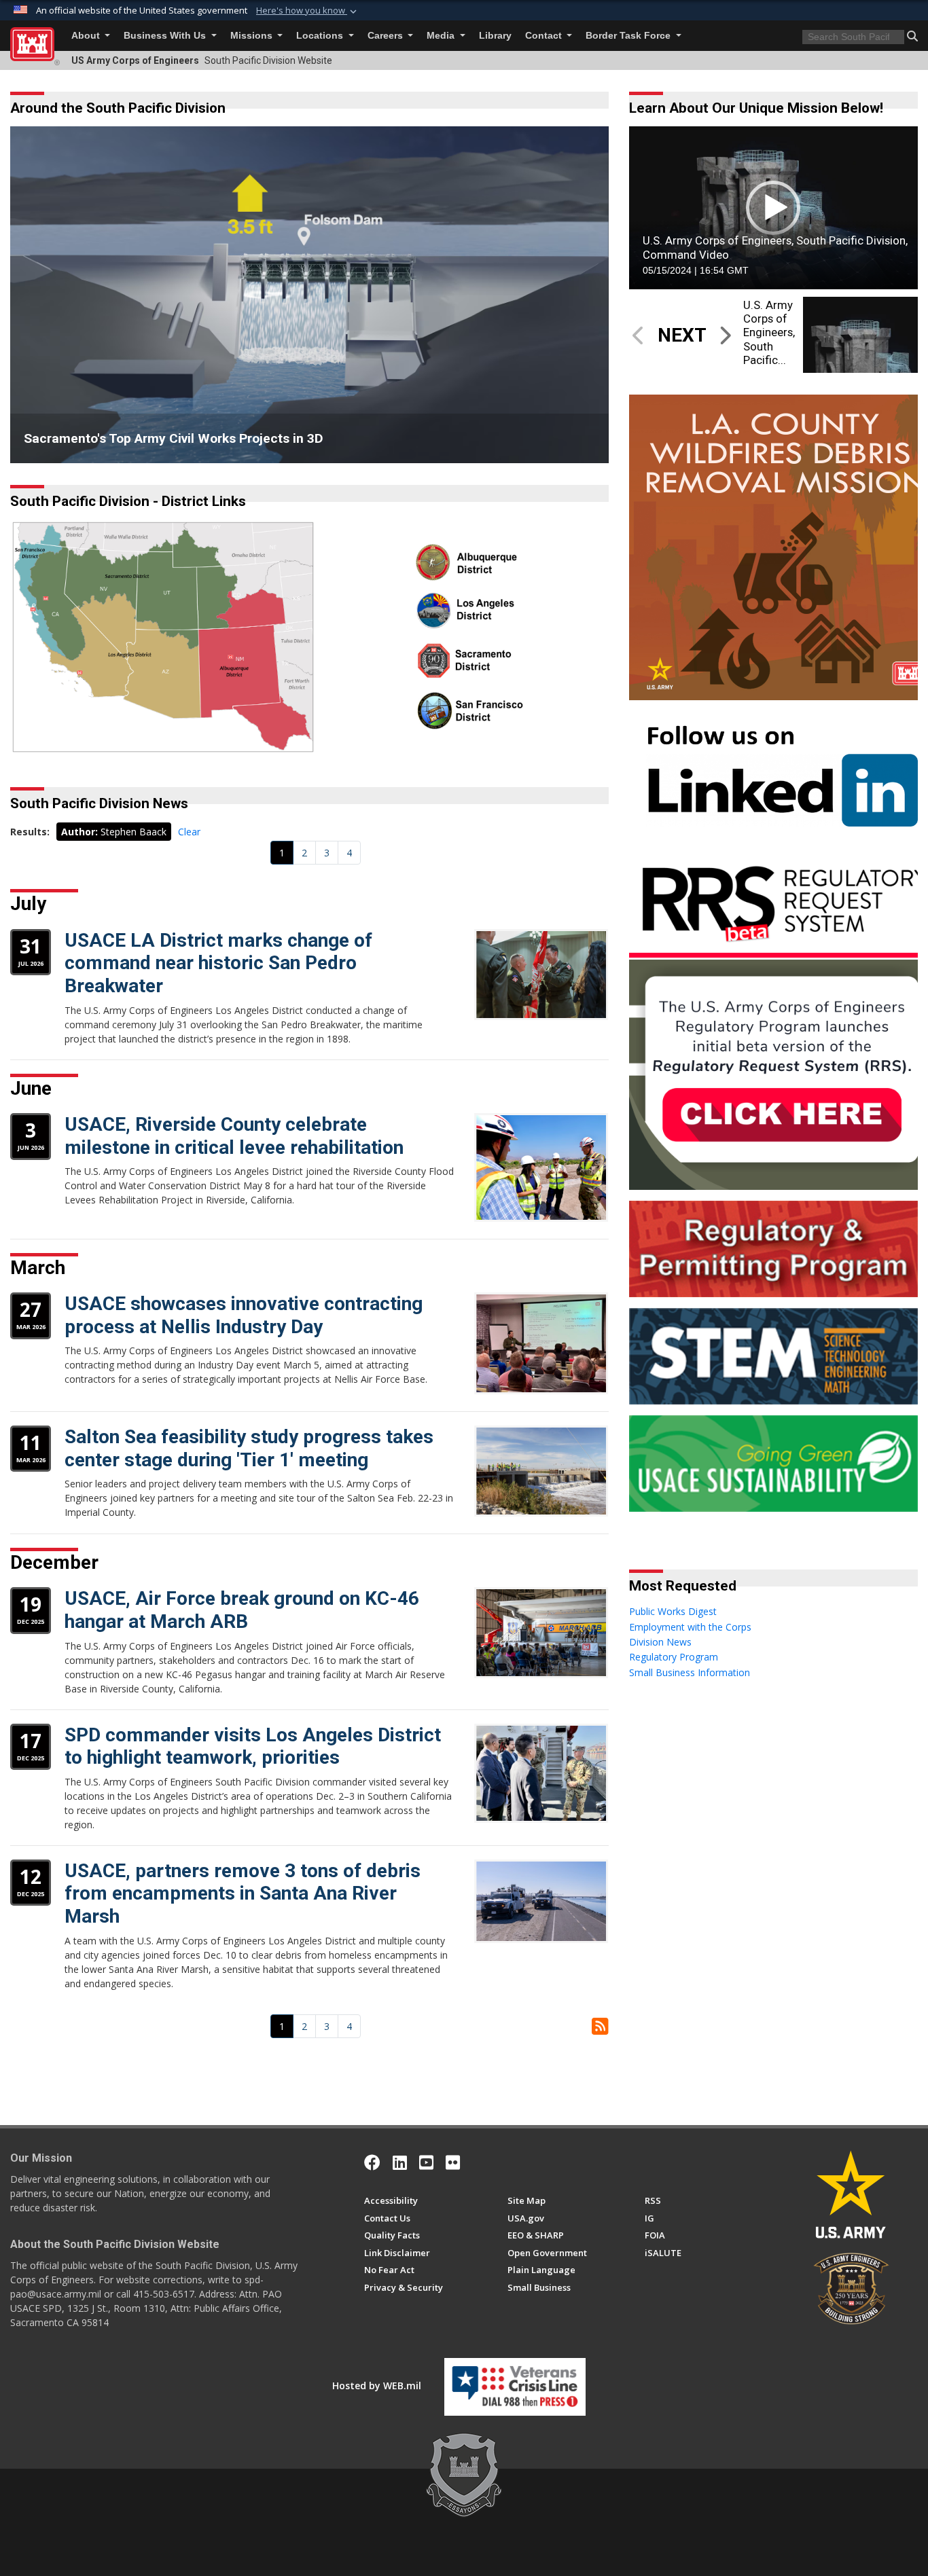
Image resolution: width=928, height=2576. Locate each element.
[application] (773, 207)
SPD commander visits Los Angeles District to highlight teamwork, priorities (253, 1746)
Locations (321, 36)
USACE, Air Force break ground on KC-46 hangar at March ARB (242, 1610)
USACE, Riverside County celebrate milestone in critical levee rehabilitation (234, 1136)
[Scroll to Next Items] (725, 335)
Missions (253, 36)
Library (495, 36)
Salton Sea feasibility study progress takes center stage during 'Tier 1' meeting (249, 1448)
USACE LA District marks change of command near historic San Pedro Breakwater (218, 963)
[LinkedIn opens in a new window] (400, 2162)
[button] (308, 11)
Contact (545, 36)
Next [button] (579, 295)
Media (442, 36)
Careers (387, 36)
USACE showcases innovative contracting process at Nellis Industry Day (244, 1315)
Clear (189, 832)
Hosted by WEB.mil (377, 2385)
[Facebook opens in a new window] (372, 2162)
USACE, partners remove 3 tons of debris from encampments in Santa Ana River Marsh (243, 1893)
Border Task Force (629, 36)
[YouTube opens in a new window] (426, 2162)
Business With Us (166, 36)
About (87, 36)
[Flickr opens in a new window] (453, 2162)
